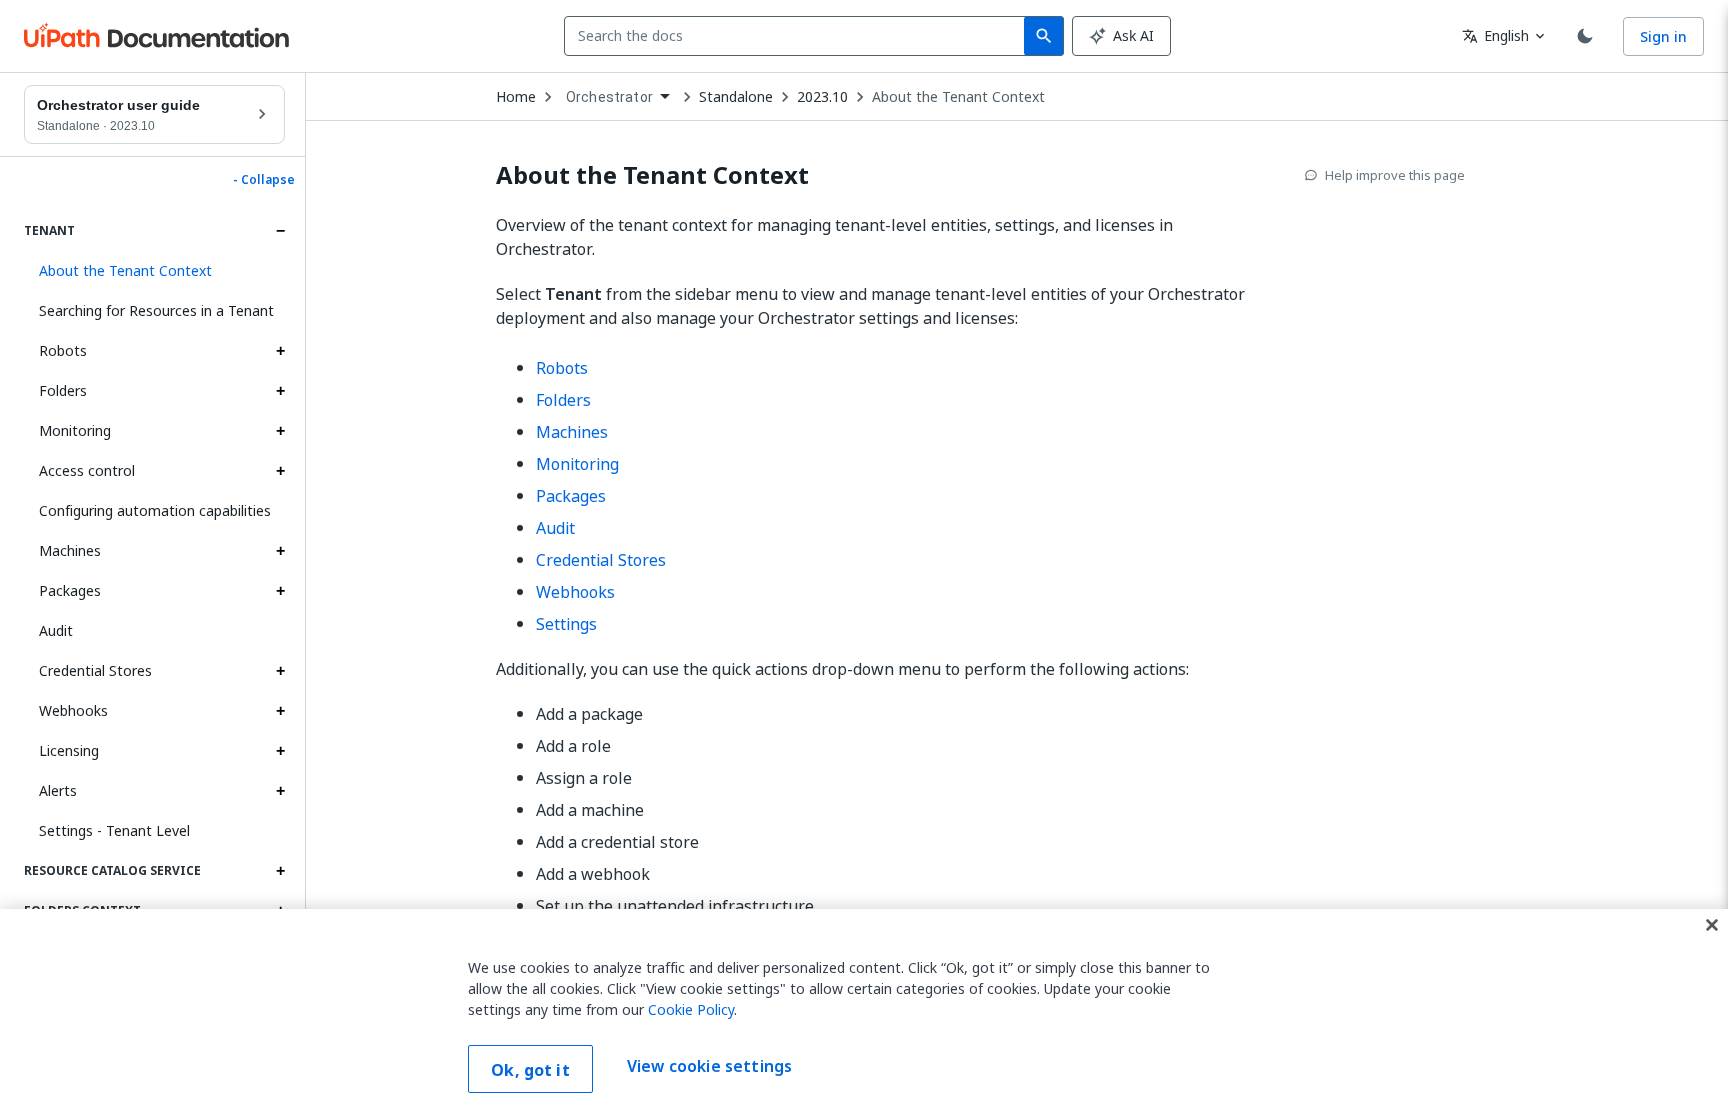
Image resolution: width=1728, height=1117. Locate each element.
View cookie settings (709, 1067)
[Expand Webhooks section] (280, 711)
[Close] (1712, 925)
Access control (87, 470)
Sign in (1663, 36)
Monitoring (75, 430)
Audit (56, 630)
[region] (864, 1013)
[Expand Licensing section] (280, 751)
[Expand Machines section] (280, 551)
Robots (63, 350)
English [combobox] (1495, 35)
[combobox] (798, 36)
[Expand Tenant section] (280, 231)
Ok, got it (530, 1070)
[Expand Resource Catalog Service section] (280, 871)
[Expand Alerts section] (280, 791)
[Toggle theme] (1585, 36)
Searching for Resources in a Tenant (156, 310)
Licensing (69, 750)
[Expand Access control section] (280, 471)
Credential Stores (95, 670)
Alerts (58, 790)
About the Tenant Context (958, 97)
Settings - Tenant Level (114, 830)
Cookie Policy (691, 1009)
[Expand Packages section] (280, 591)
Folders (63, 390)
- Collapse (264, 180)
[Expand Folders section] (280, 391)
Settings (566, 624)
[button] (154, 271)
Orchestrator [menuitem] (609, 97)
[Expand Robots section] (280, 351)
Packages (70, 590)
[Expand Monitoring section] (280, 431)
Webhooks (73, 710)
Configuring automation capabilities (155, 510)
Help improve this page (1395, 175)
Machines (70, 550)
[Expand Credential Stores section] (280, 671)
